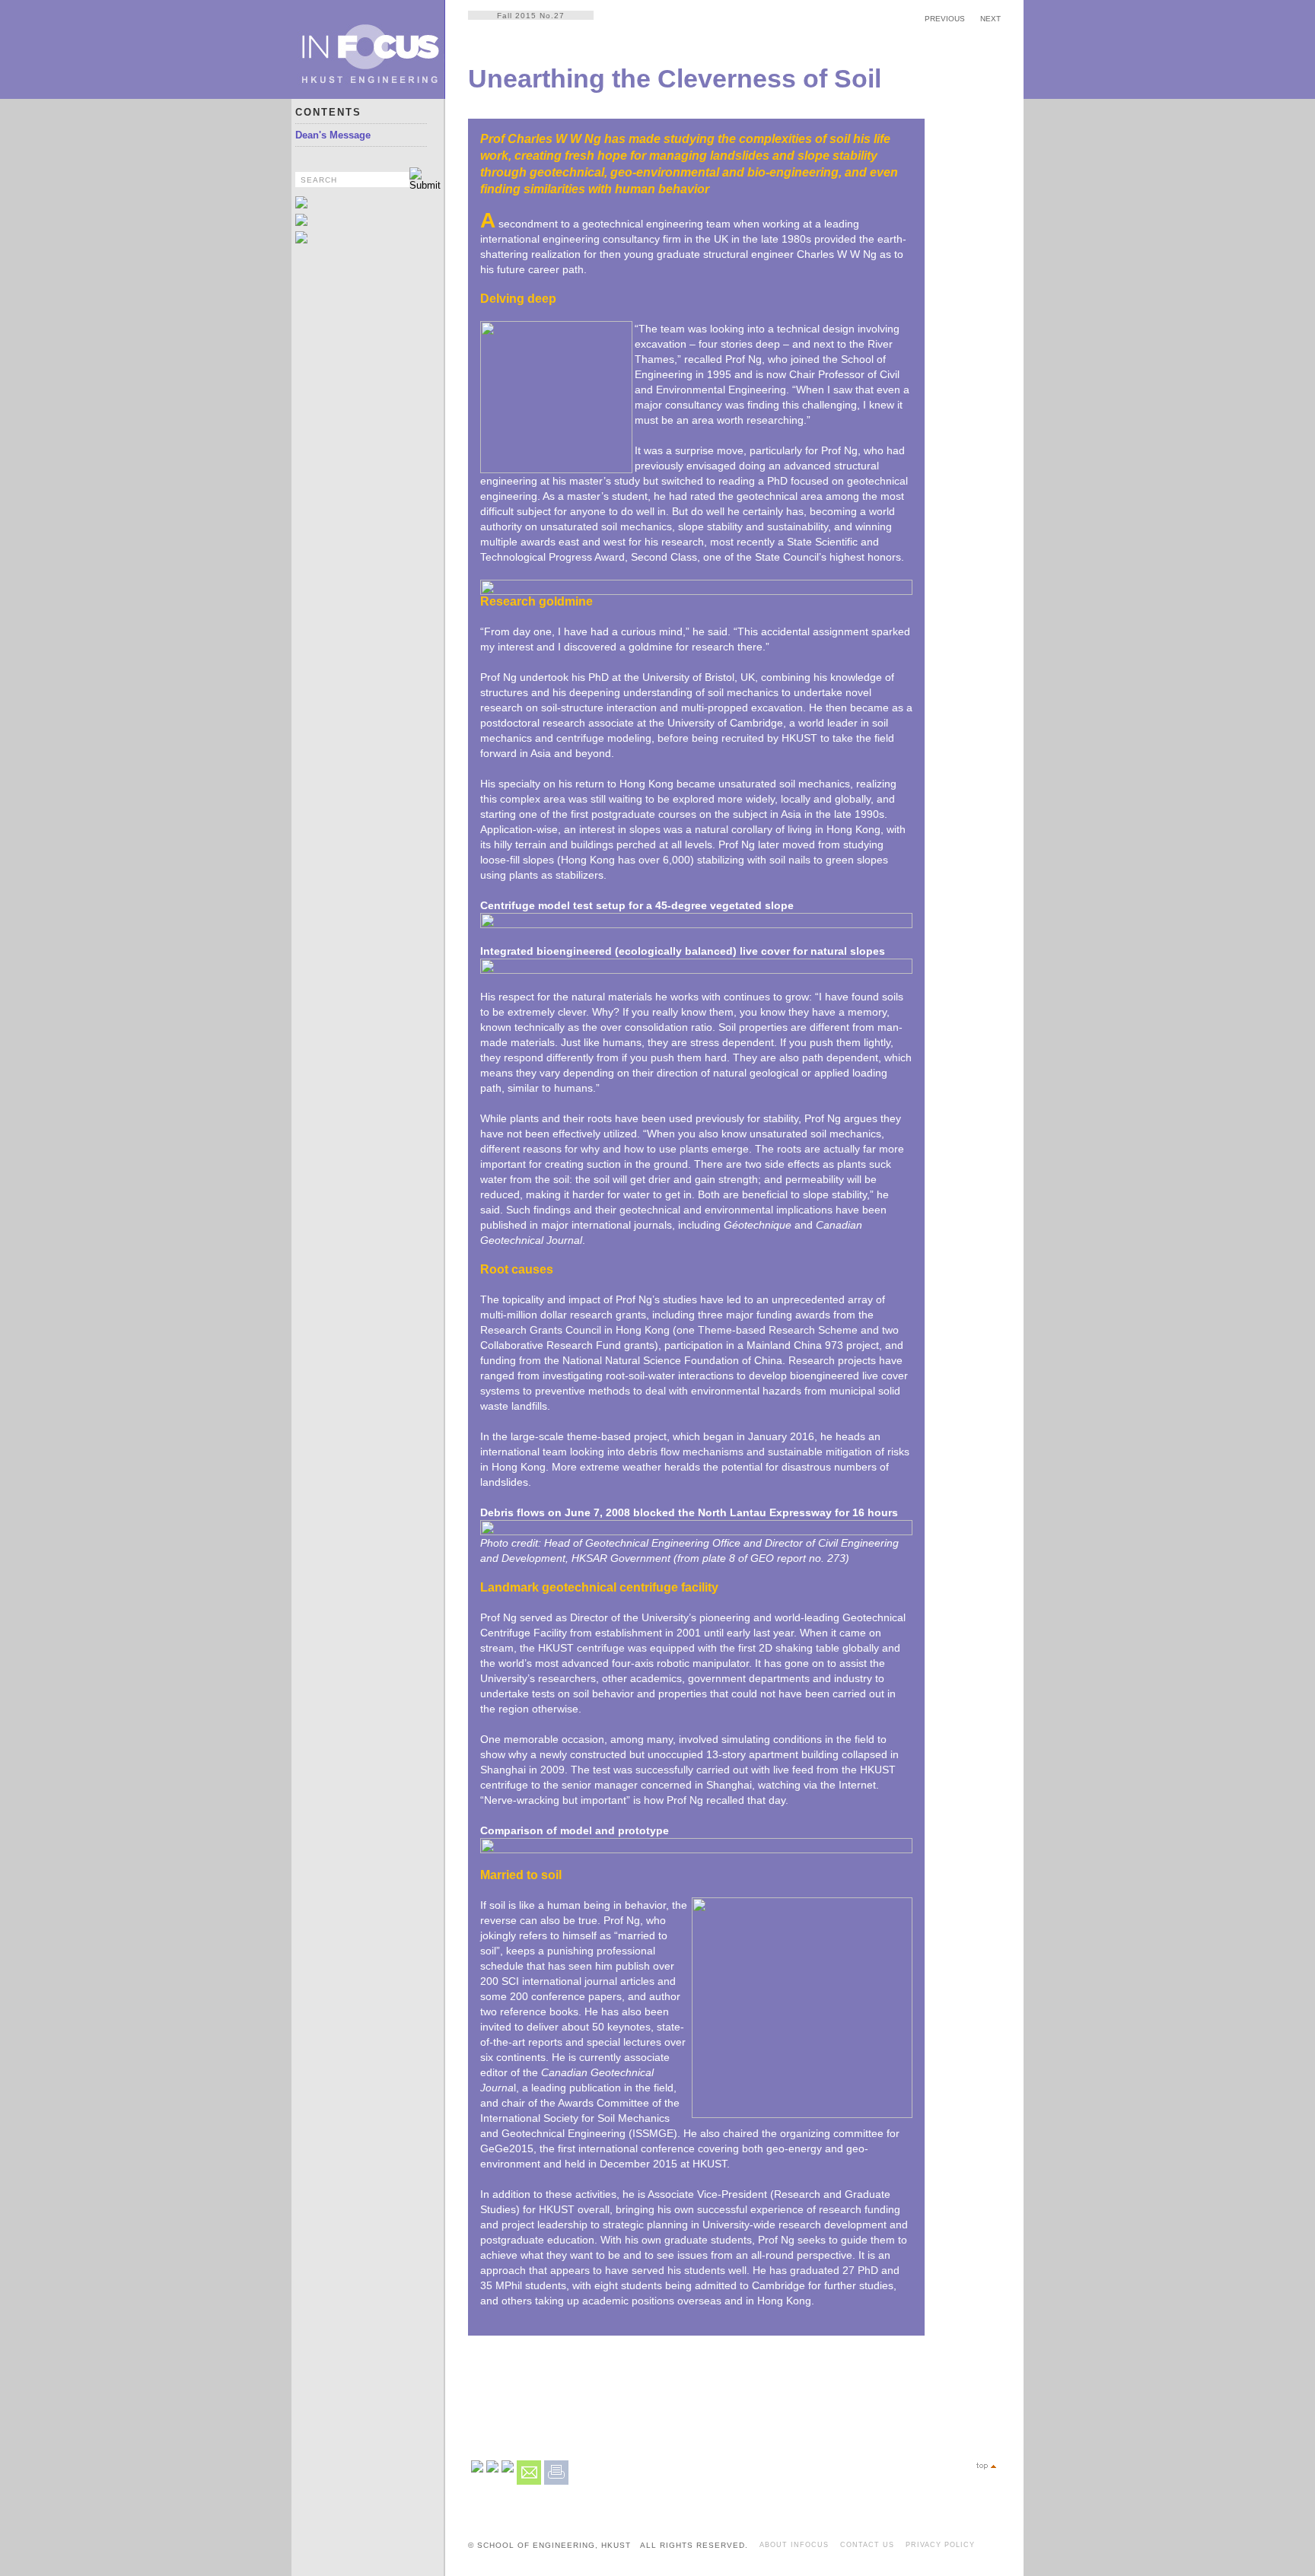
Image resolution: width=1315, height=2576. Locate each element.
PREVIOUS (945, 19)
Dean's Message (333, 135)
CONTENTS (328, 112)
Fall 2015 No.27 (531, 16)
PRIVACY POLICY (940, 2545)
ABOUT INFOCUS (794, 2545)
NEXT (990, 19)
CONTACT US (867, 2545)
